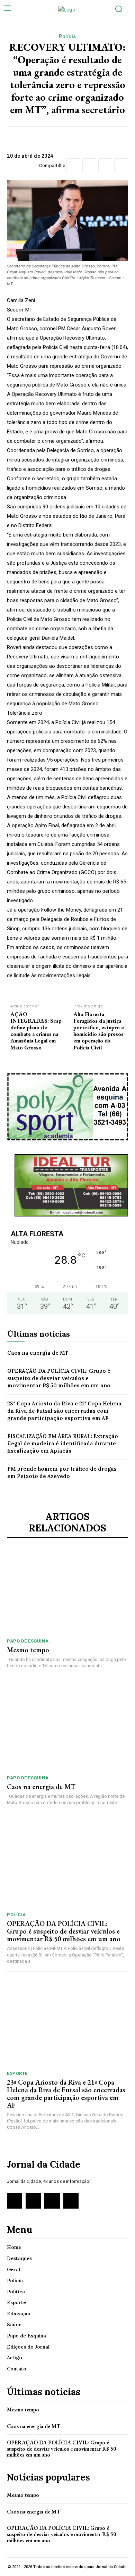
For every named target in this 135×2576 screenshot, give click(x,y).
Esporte (17, 2073)
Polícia (67, 36)
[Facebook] (73, 165)
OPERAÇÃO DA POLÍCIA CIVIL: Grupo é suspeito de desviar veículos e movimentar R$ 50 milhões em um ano (59, 1378)
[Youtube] (71, 2201)
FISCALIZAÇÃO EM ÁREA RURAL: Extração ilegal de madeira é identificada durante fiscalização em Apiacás (63, 1443)
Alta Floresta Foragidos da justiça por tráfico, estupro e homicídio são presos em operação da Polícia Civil (99, 1031)
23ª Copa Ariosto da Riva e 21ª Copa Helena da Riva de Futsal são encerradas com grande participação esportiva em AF (64, 1411)
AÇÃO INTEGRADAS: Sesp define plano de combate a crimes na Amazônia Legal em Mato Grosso (36, 1031)
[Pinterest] (105, 165)
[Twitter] (89, 165)
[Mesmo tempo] (67, 1591)
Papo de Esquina (28, 1641)
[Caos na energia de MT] (67, 1727)
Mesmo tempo (28, 1650)
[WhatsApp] (121, 165)
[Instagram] (33, 2201)
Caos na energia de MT (38, 1353)
